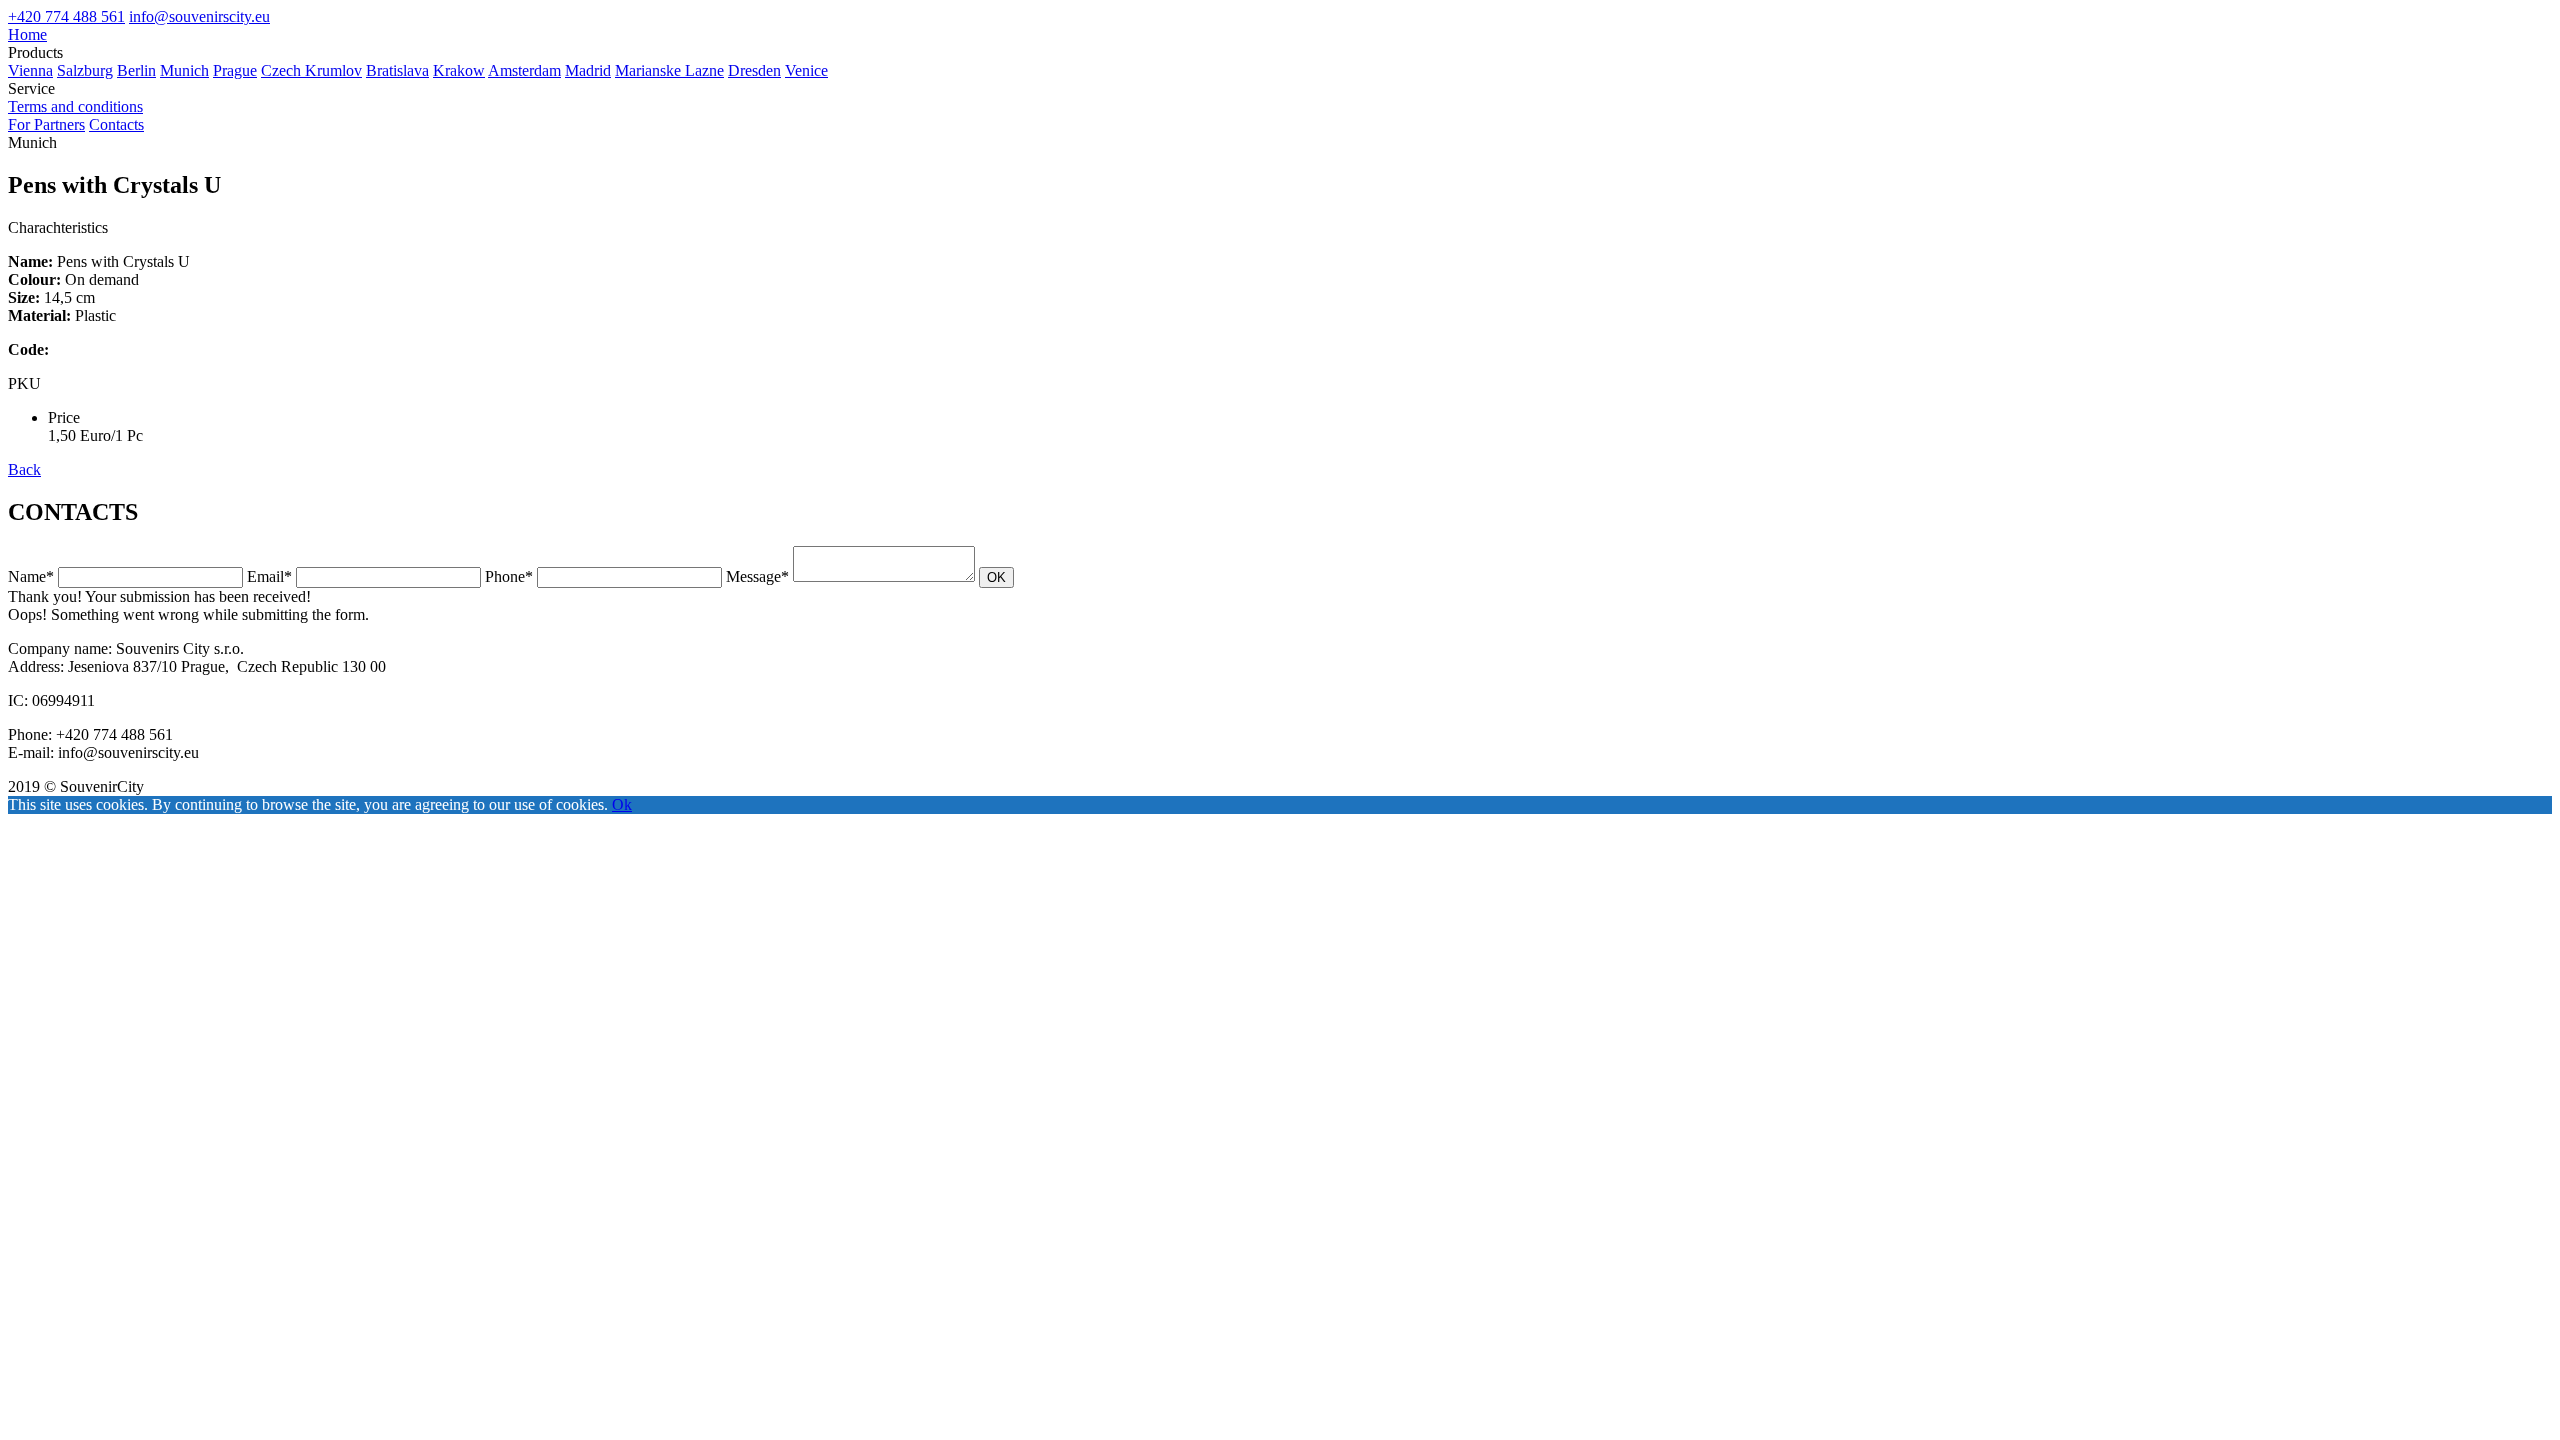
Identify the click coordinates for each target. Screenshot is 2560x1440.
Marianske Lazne (669, 70)
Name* (31, 576)
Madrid (588, 70)
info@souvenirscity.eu (199, 16)
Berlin (136, 70)
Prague (235, 70)
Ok (622, 804)
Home (27, 34)
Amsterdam (524, 70)
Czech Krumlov (311, 70)
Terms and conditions (75, 106)
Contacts (116, 124)
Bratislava (397, 70)
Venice (806, 70)
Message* (757, 576)
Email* (269, 576)
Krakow (459, 70)
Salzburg (85, 70)
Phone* (509, 576)
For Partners (46, 124)
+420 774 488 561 (66, 16)
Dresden (754, 70)
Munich (184, 70)
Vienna (30, 70)
